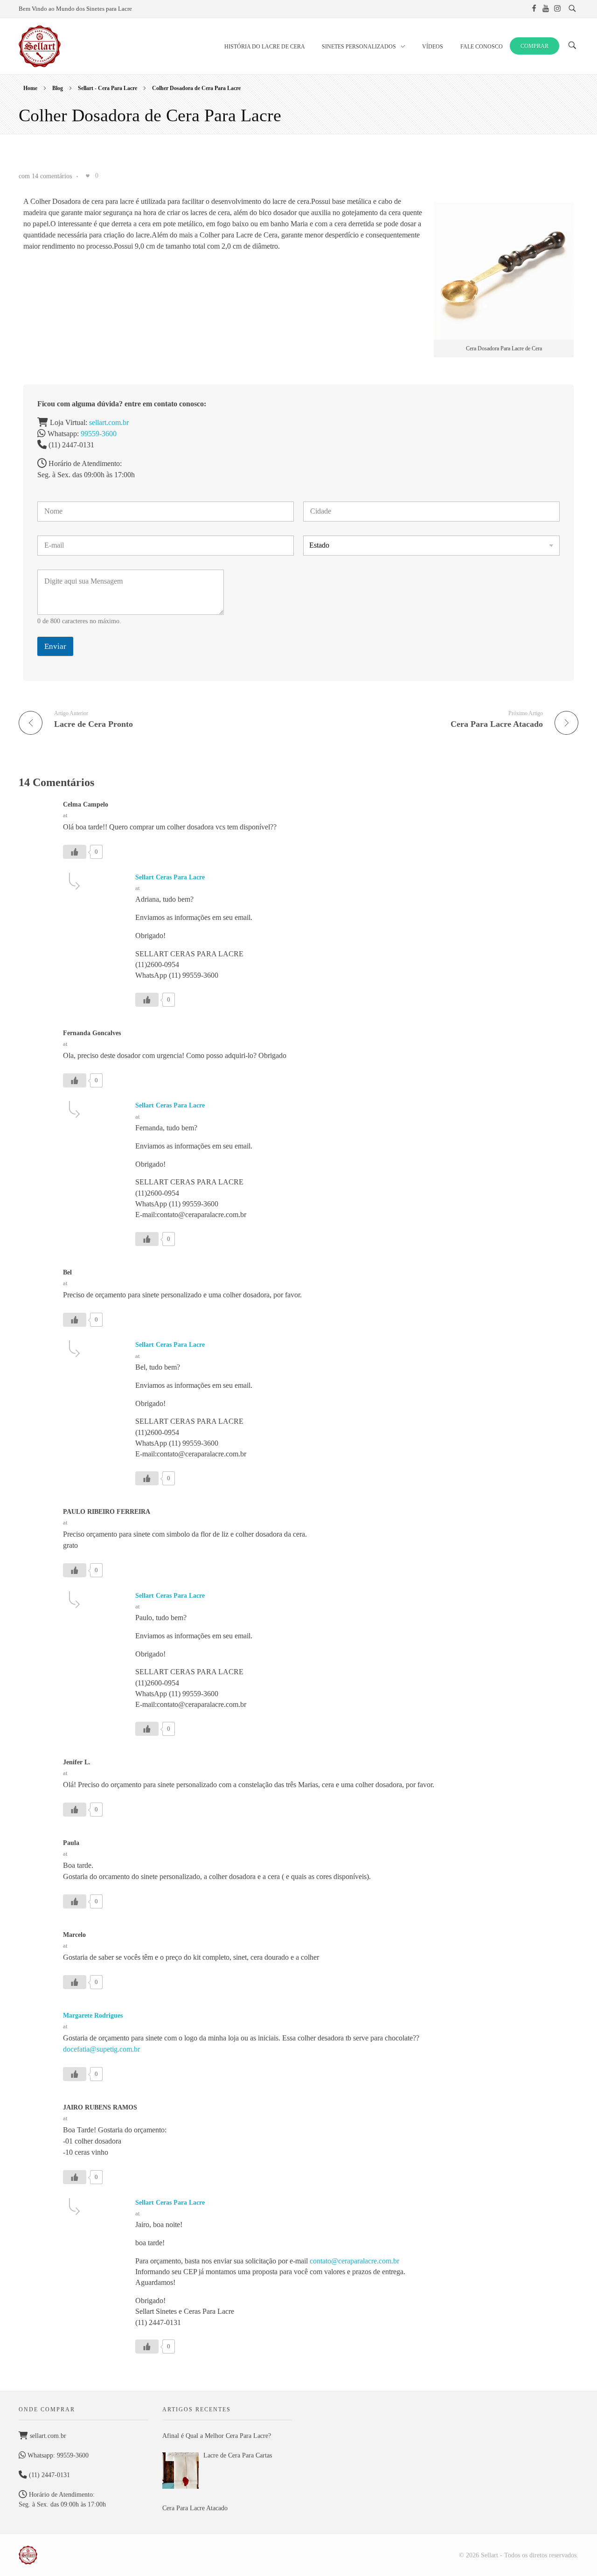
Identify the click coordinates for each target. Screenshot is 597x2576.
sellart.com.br (109, 422)
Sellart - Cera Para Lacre (108, 88)
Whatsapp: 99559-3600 (57, 2455)
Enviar (55, 646)
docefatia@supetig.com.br (101, 2049)
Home (30, 88)
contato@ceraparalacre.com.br (354, 2261)
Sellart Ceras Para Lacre (170, 877)
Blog (58, 88)
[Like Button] (88, 176)
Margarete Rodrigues (93, 2016)
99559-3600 (99, 434)
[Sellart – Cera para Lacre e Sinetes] (28, 2555)
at (65, 815)
